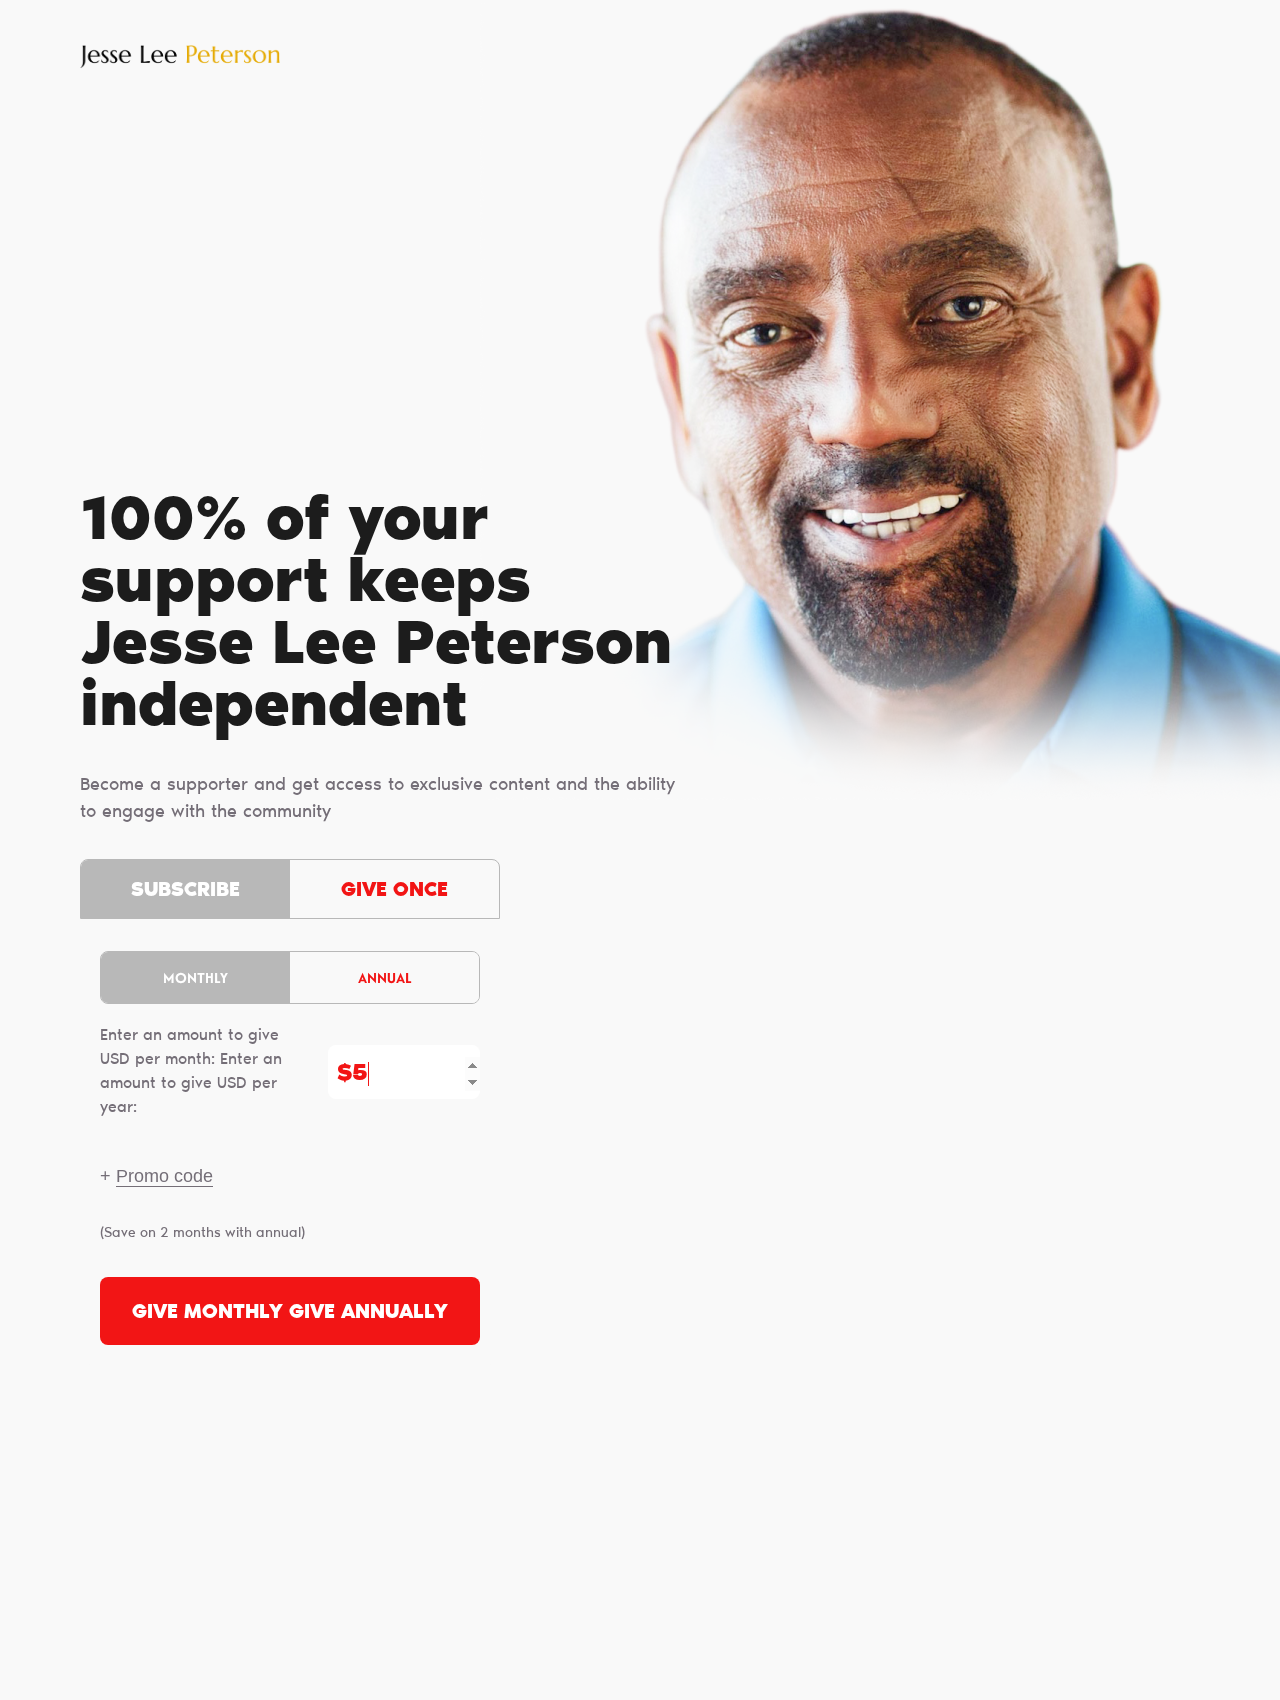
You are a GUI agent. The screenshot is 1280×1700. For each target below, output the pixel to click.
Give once (394, 891)
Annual (385, 977)
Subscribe (185, 891)
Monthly (195, 977)
